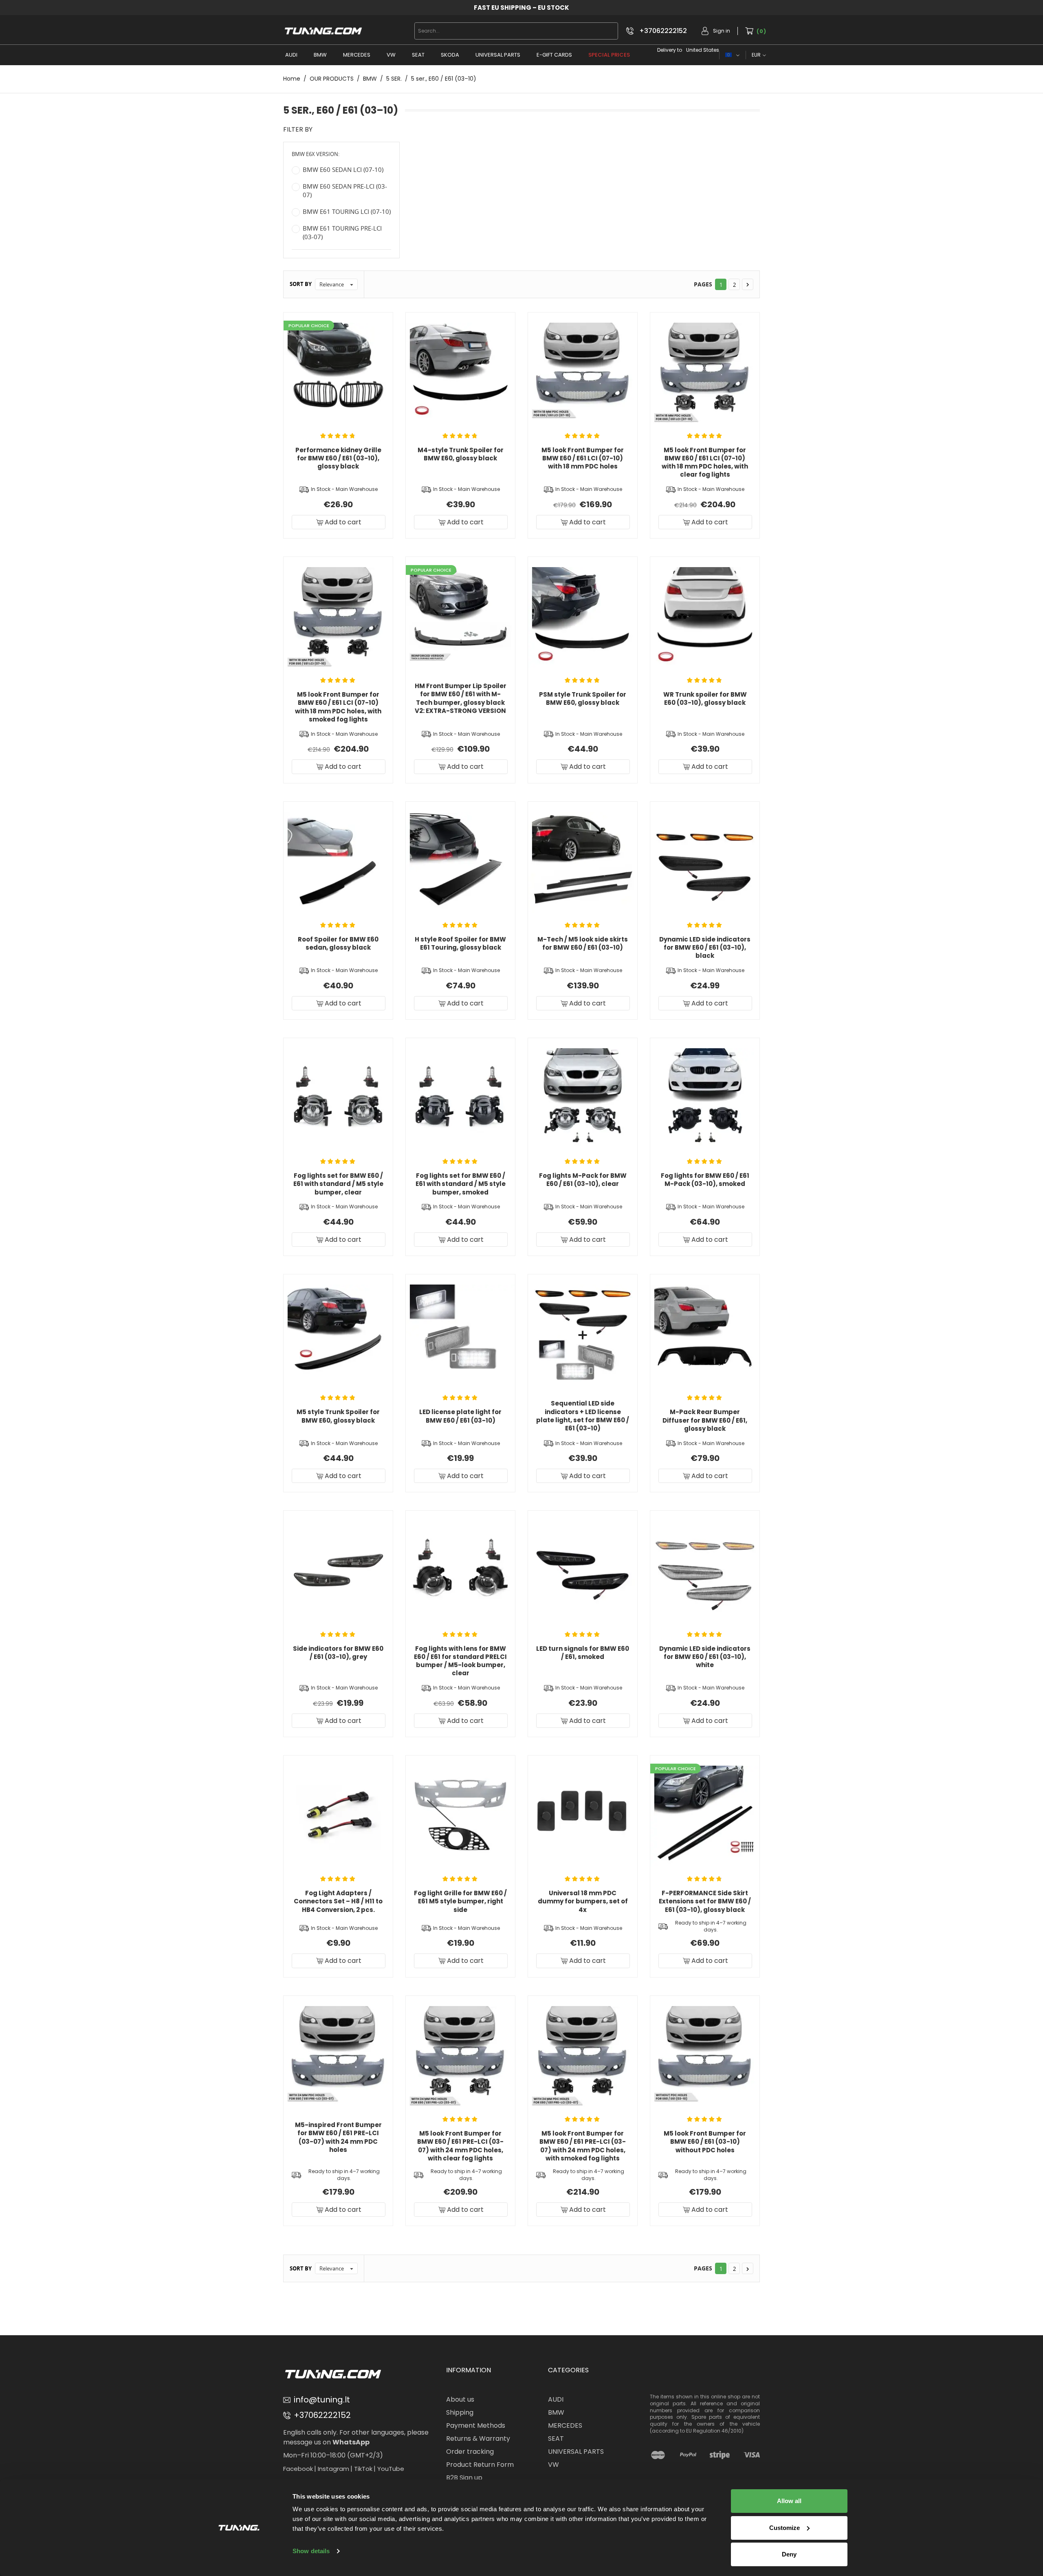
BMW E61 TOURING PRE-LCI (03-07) (342, 232)
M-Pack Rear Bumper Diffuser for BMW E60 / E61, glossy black (705, 1420)
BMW (320, 55)
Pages (703, 284)
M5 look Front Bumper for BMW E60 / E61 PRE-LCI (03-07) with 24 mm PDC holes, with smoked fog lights (583, 2146)
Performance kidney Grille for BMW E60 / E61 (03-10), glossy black (338, 458)
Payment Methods (476, 2425)
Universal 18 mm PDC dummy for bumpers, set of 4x (583, 1901)
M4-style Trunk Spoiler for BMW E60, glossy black (461, 454)
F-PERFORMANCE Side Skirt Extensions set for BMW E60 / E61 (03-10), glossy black (705, 1901)
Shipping (460, 2412)
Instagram (333, 2469)
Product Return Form (480, 2465)
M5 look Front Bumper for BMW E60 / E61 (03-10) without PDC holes (705, 2142)
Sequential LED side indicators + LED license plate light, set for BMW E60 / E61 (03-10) (583, 1416)
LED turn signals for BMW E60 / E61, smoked (583, 1653)
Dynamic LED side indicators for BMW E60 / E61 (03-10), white (705, 1657)
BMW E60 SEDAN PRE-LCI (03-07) (345, 190)
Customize (784, 2528)
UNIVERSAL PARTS (498, 55)
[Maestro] (658, 2455)
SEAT (418, 55)
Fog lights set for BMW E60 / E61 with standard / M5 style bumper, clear (338, 1184)
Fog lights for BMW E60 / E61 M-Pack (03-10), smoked (705, 1180)
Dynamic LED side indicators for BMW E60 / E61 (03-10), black (705, 948)
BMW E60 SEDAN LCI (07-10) (343, 169)
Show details (311, 2551)
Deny (789, 2554)
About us (460, 2399)
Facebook (298, 2469)
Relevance (337, 285)
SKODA (450, 55)
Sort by (301, 284)
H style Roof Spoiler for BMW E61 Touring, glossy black (460, 943)
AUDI (291, 55)
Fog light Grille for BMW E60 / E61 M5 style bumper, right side (460, 1901)
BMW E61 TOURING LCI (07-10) (347, 211)
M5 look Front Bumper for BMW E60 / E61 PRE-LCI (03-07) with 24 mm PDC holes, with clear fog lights (460, 2146)
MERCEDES (357, 55)
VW (391, 55)
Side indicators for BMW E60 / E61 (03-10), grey (338, 1653)
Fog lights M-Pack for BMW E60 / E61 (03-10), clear (583, 1180)
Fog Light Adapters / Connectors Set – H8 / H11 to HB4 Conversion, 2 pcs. (338, 1901)
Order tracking (470, 2452)
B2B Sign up (464, 2478)
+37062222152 (663, 31)
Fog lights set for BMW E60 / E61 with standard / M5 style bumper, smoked (461, 1184)
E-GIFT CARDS (554, 55)
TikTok (363, 2469)
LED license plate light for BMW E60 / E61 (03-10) (460, 1416)
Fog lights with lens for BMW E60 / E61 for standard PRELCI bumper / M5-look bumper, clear (460, 1661)
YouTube (391, 2469)
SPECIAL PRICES (609, 55)
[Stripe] (720, 2455)
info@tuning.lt (322, 2400)
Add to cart (342, 522)
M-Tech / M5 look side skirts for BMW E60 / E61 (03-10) (583, 943)
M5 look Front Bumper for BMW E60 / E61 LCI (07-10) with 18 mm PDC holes (583, 458)
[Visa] (752, 2455)
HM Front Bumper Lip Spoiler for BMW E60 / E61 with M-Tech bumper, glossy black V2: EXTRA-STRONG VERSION (461, 698)
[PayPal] (688, 2455)
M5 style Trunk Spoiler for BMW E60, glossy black (338, 1416)
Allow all (789, 2501)
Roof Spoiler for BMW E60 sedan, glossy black (338, 943)
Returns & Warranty (478, 2439)
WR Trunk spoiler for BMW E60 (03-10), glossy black (705, 698)
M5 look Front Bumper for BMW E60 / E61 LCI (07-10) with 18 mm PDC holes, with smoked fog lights (338, 707)
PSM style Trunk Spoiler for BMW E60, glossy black (583, 698)
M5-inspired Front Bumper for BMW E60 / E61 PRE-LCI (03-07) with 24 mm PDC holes (338, 2137)
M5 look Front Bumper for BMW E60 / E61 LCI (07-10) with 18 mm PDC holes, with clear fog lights (705, 462)
